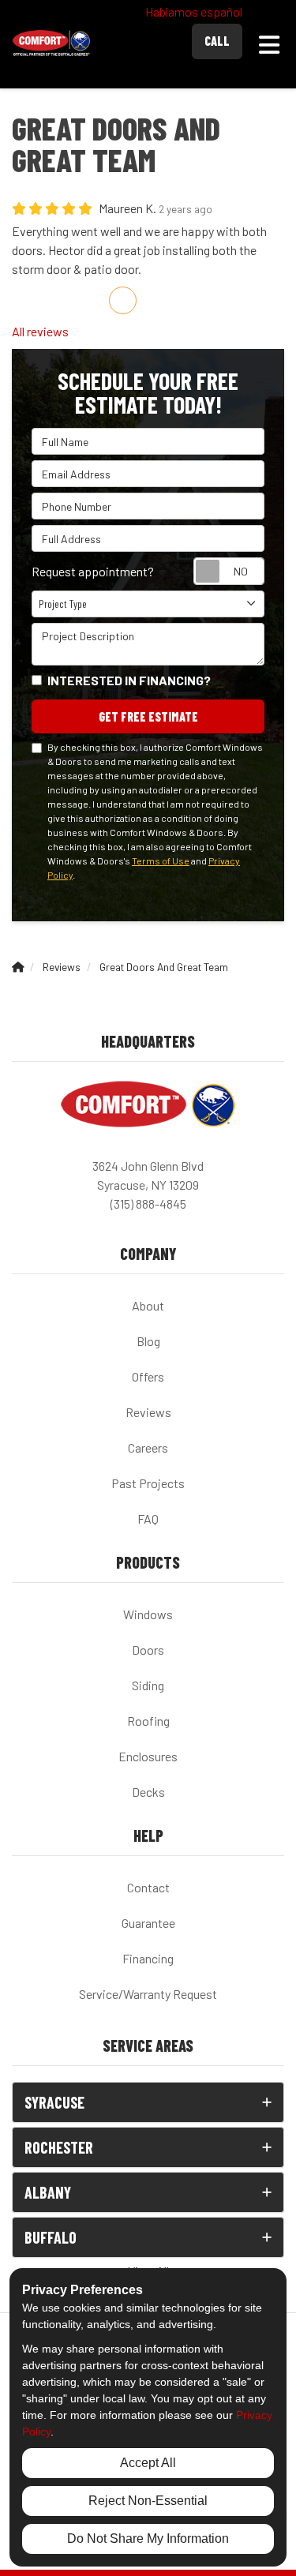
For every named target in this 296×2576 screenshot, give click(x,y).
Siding (148, 1685)
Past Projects (148, 1483)
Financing (148, 1958)
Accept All (148, 2463)
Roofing (148, 1721)
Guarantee (148, 1923)
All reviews (40, 331)
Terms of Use (161, 861)
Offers (148, 1376)
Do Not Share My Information (148, 2539)
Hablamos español (194, 11)
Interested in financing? (129, 680)
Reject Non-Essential (148, 2501)
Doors (148, 1650)
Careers (148, 1447)
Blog (148, 1341)
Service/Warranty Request (148, 1994)
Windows (148, 1614)
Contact (148, 1887)
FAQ (148, 1519)
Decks (148, 1792)
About (148, 1305)
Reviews (148, 1412)
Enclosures (148, 1756)
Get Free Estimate (148, 716)
